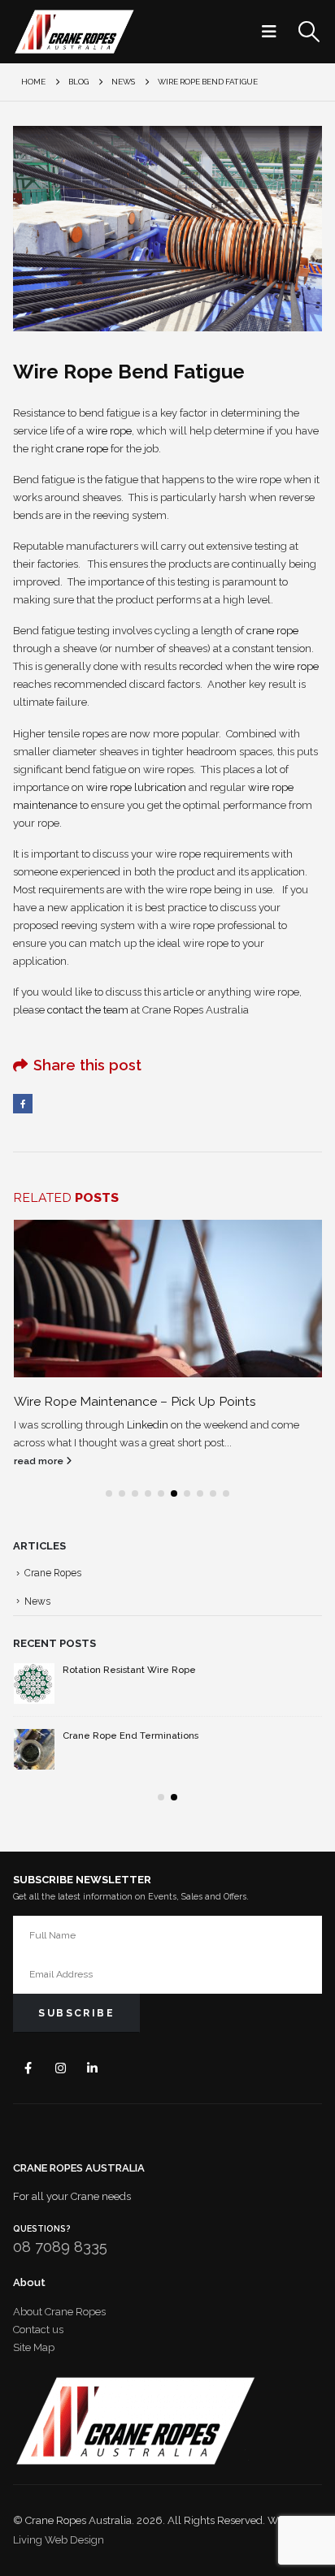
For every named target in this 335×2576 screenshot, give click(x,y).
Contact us (38, 2330)
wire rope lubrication (136, 787)
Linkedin (148, 1425)
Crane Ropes (53, 1573)
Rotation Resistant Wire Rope (129, 1670)
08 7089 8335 (60, 2247)
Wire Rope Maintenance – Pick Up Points (135, 1401)
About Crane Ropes (59, 2312)
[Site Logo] (74, 32)
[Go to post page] (168, 1299)
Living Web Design (59, 2540)
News (37, 1601)
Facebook (23, 1104)
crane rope (82, 449)
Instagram (61, 2068)
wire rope (109, 431)
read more (40, 1461)
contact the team (88, 1010)
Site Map (34, 2347)
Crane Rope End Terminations (131, 1735)
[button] (274, 32)
